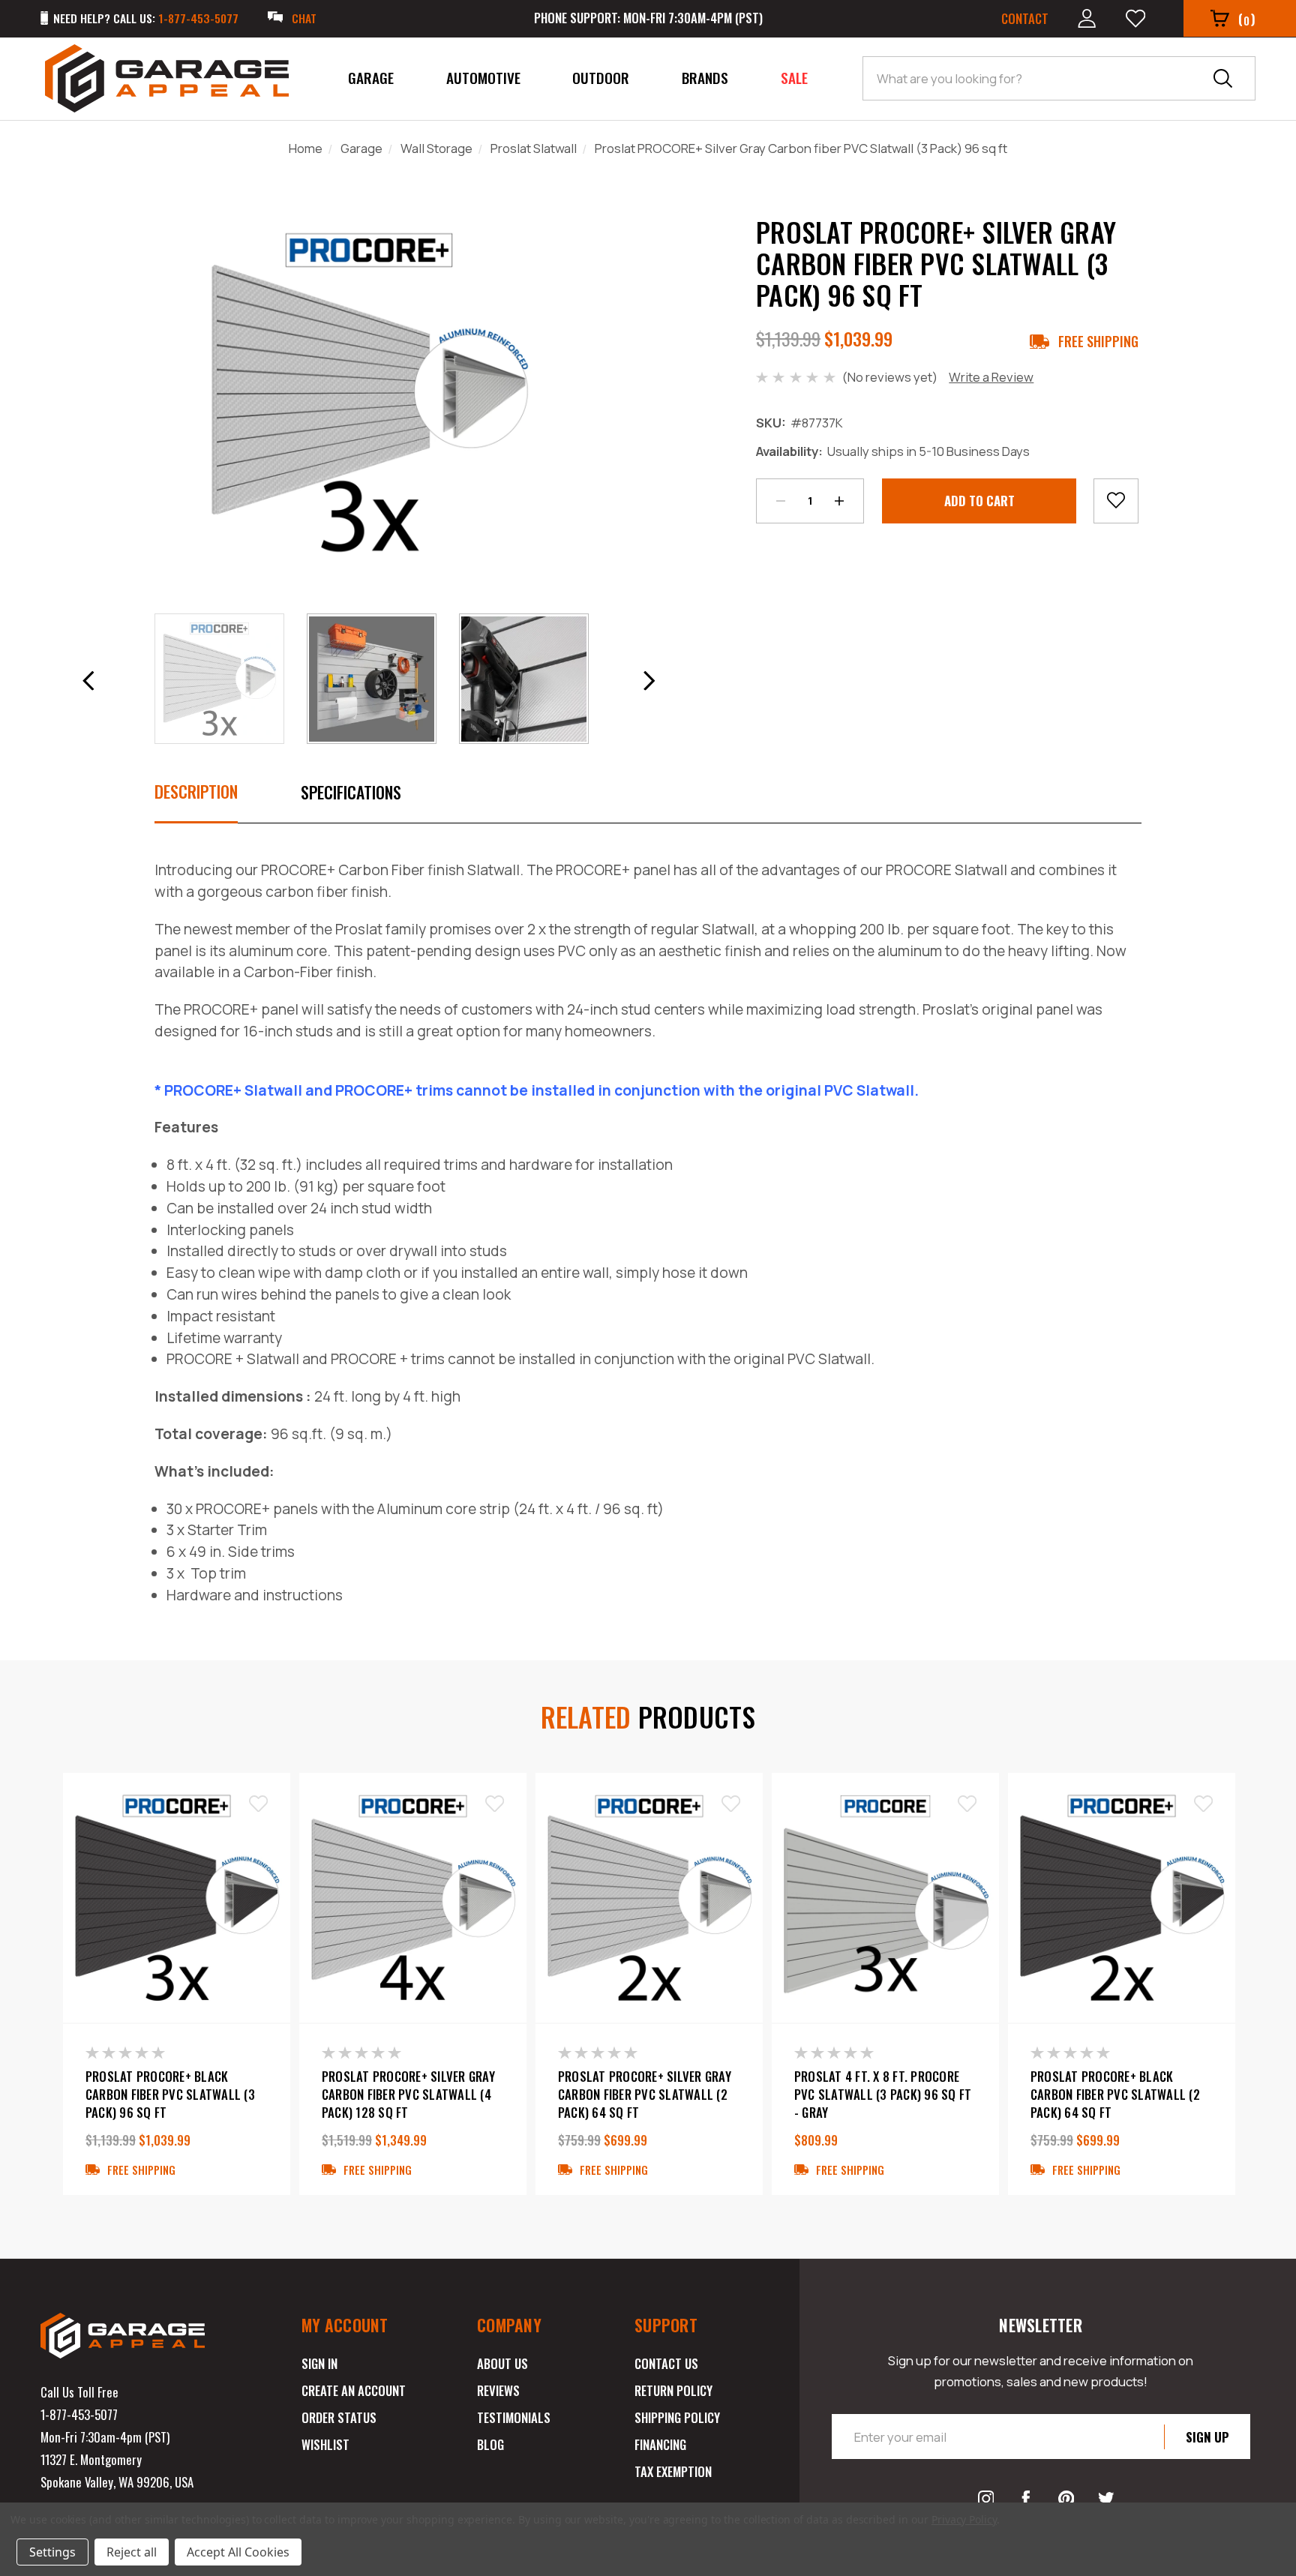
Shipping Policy (677, 2417)
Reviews (498, 2390)
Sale (794, 78)
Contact (1025, 18)
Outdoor (601, 78)
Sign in (319, 2363)
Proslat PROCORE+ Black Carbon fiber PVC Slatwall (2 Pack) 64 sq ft (1115, 2095)
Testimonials (514, 2417)
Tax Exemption (673, 2471)
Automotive (483, 78)
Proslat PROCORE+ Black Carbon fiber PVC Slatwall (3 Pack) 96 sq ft (170, 2095)
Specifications (351, 792)
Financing (660, 2444)
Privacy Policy (964, 2519)
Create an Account (354, 2390)
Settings (52, 2552)
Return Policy (673, 2390)
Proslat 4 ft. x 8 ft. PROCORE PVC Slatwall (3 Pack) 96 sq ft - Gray (883, 2095)
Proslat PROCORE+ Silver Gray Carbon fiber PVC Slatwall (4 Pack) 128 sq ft (408, 2095)
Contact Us (666, 2363)
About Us (502, 2363)
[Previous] (88, 681)
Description (196, 791)
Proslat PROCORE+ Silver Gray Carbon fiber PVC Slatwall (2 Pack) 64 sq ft (645, 2095)
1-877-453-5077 (79, 2414)
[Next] (649, 681)
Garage (371, 78)
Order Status (339, 2417)
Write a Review (991, 377)
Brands (705, 78)
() (1247, 19)
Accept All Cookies (238, 2552)
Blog (490, 2444)
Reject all (132, 2552)
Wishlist (325, 2444)
